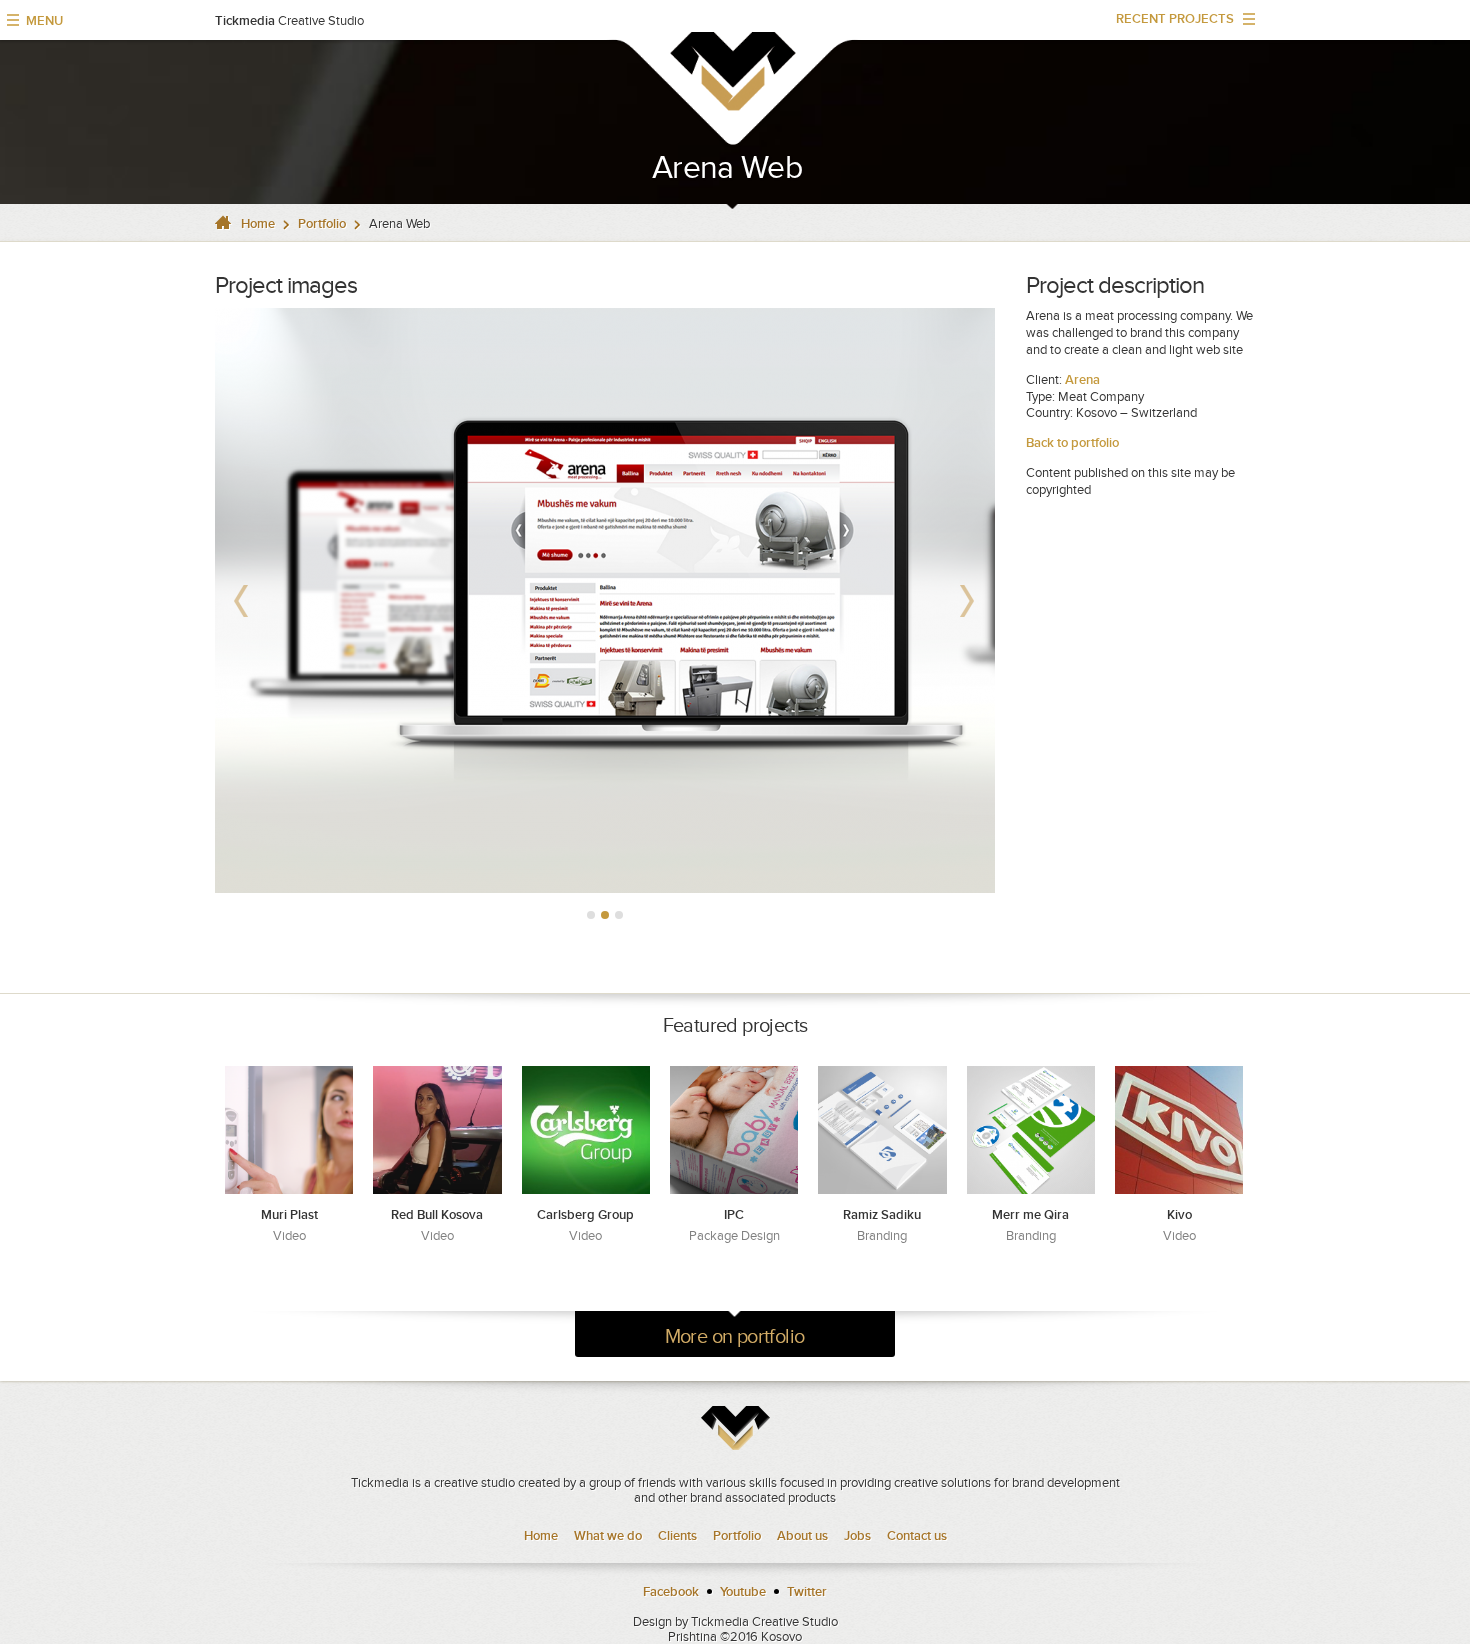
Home (258, 223)
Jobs (857, 1535)
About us (802, 1535)
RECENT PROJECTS (1167, 23)
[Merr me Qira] (1031, 1130)
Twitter (807, 1591)
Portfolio (322, 223)
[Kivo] (1179, 1130)
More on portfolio (735, 1336)
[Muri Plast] (289, 1130)
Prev (241, 601)
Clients (677, 1535)
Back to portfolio (1074, 442)
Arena (1081, 379)
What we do (608, 1535)
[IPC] (734, 1130)
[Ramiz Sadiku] (882, 1130)
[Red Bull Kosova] (437, 1130)
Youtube (743, 1591)
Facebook (671, 1591)
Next (969, 601)
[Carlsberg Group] (586, 1130)
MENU (44, 20)
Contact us (917, 1535)
